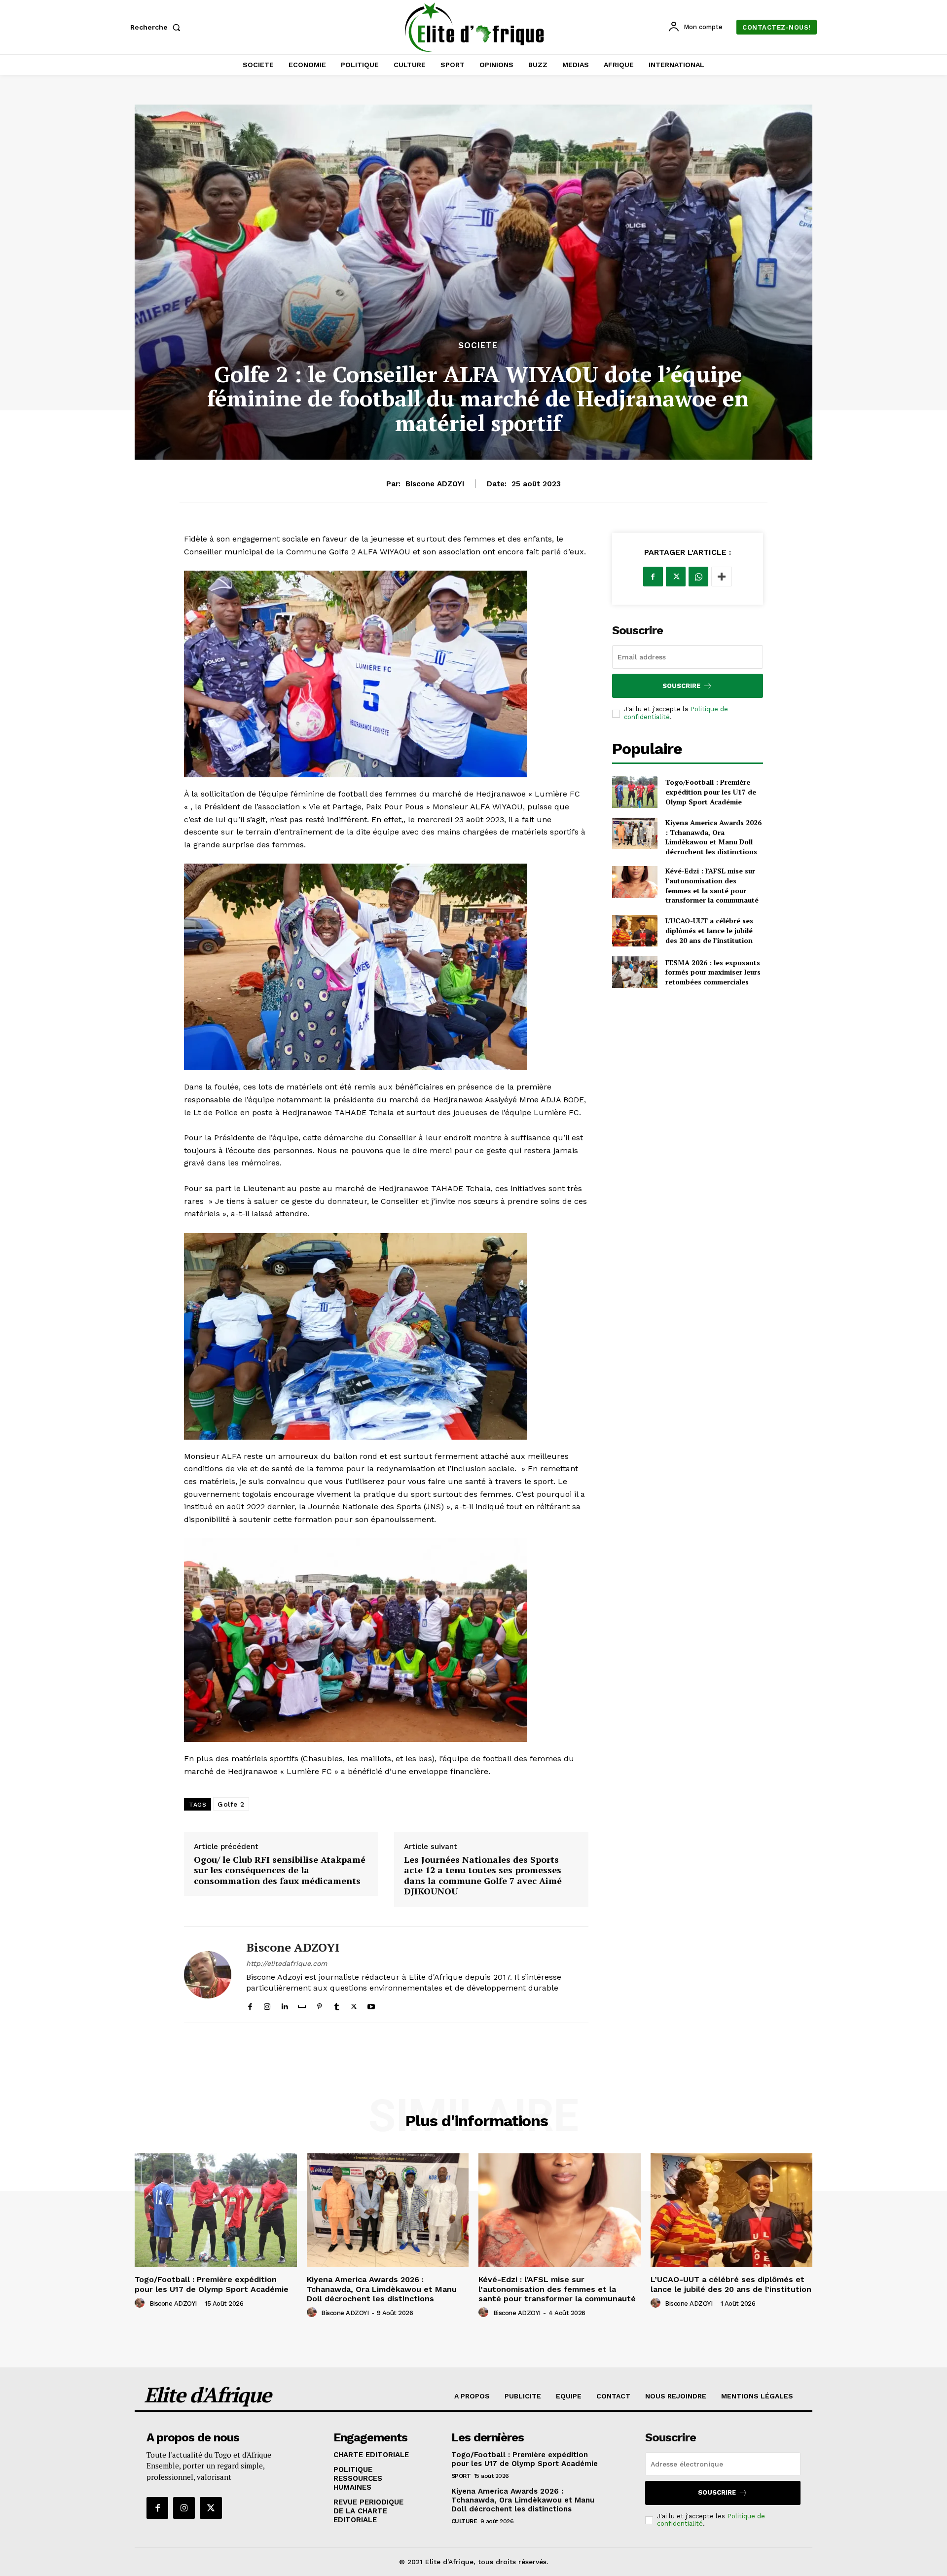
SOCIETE (478, 345)
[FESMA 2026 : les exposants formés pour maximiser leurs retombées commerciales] (635, 972)
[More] (722, 577)
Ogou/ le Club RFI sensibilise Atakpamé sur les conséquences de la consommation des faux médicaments (280, 1870)
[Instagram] (267, 2004)
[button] (157, 27)
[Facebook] (250, 2004)
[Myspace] (302, 2004)
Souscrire (681, 686)
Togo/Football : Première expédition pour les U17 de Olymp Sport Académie (711, 792)
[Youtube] (371, 2004)
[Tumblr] (337, 2004)
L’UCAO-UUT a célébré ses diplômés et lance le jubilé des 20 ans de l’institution (709, 930)
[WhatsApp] (698, 577)
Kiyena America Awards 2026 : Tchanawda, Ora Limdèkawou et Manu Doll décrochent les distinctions (713, 837)
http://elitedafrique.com (287, 1963)
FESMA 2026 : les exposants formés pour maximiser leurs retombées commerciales (713, 972)
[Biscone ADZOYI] (208, 1975)
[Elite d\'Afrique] (475, 27)
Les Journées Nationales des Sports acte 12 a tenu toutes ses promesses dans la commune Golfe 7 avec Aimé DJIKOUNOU (483, 1876)
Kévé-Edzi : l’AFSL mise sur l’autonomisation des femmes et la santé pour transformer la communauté (712, 885)
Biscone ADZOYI (435, 484)
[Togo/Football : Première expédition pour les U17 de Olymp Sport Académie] (635, 792)
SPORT (461, 2476)
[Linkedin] (284, 2004)
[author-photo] (141, 2303)
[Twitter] (354, 2004)
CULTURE (464, 2521)
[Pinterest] (319, 2004)
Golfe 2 (231, 1804)
